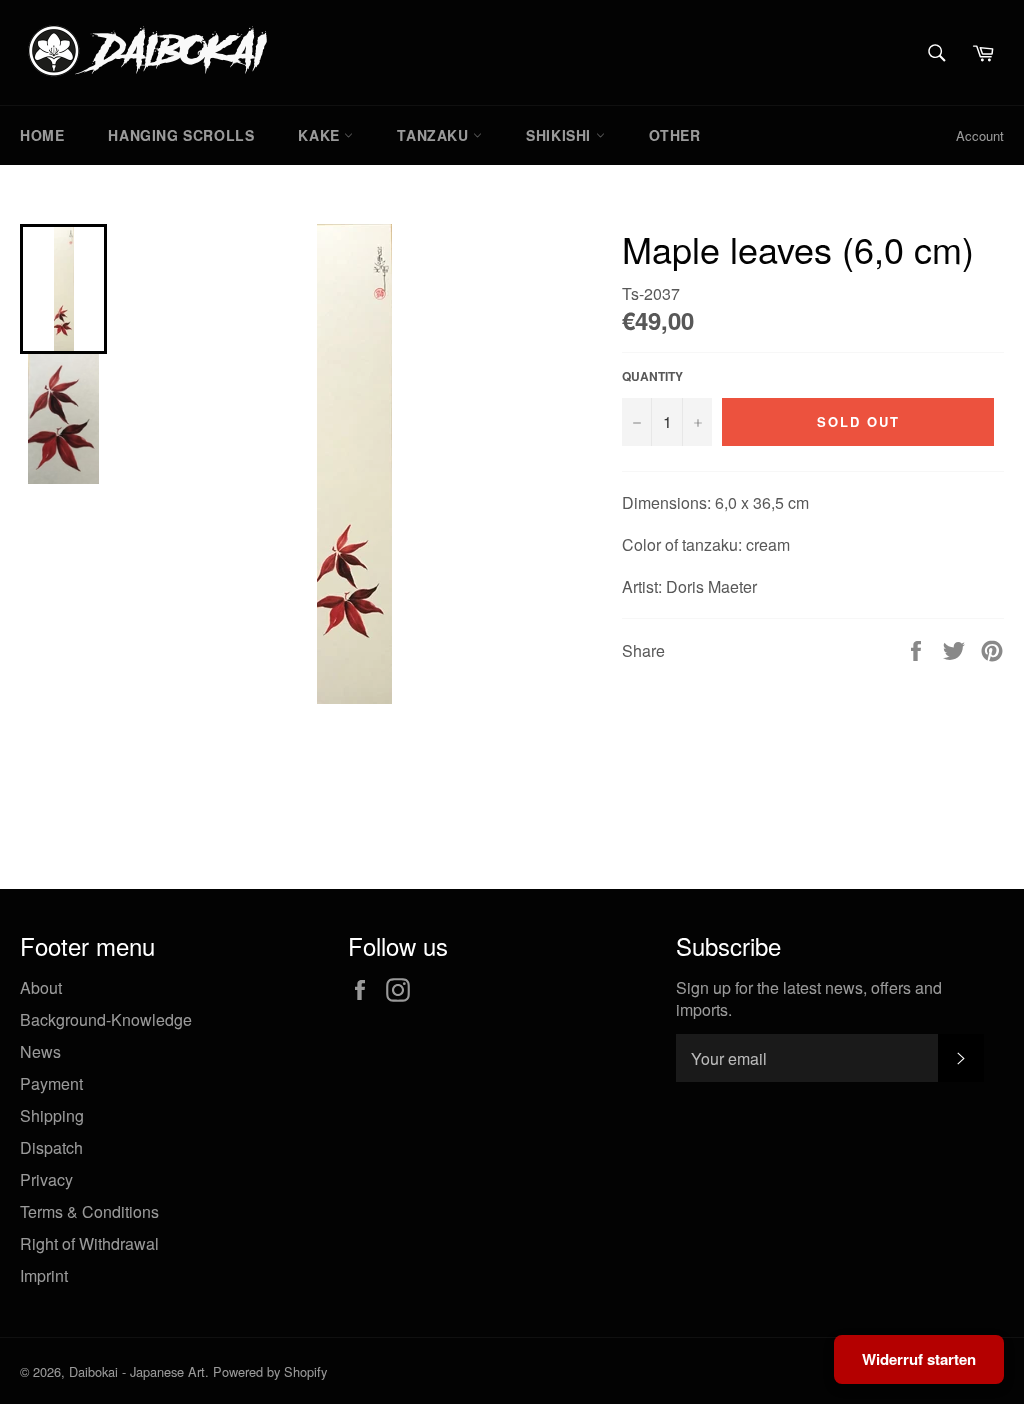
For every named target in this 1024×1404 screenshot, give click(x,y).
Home (42, 135)
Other (675, 135)
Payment (51, 1083)
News (40, 1051)
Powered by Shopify (270, 1371)
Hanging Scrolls (181, 135)
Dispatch (51, 1147)
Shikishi (560, 135)
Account (980, 135)
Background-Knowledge (106, 1019)
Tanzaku (435, 135)
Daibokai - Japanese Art (137, 1371)
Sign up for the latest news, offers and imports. (809, 999)
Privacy (46, 1179)
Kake (321, 135)
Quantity (652, 376)
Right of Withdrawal (89, 1243)
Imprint (44, 1275)
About (41, 987)
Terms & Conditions (89, 1211)
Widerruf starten (919, 1359)
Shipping (52, 1115)
